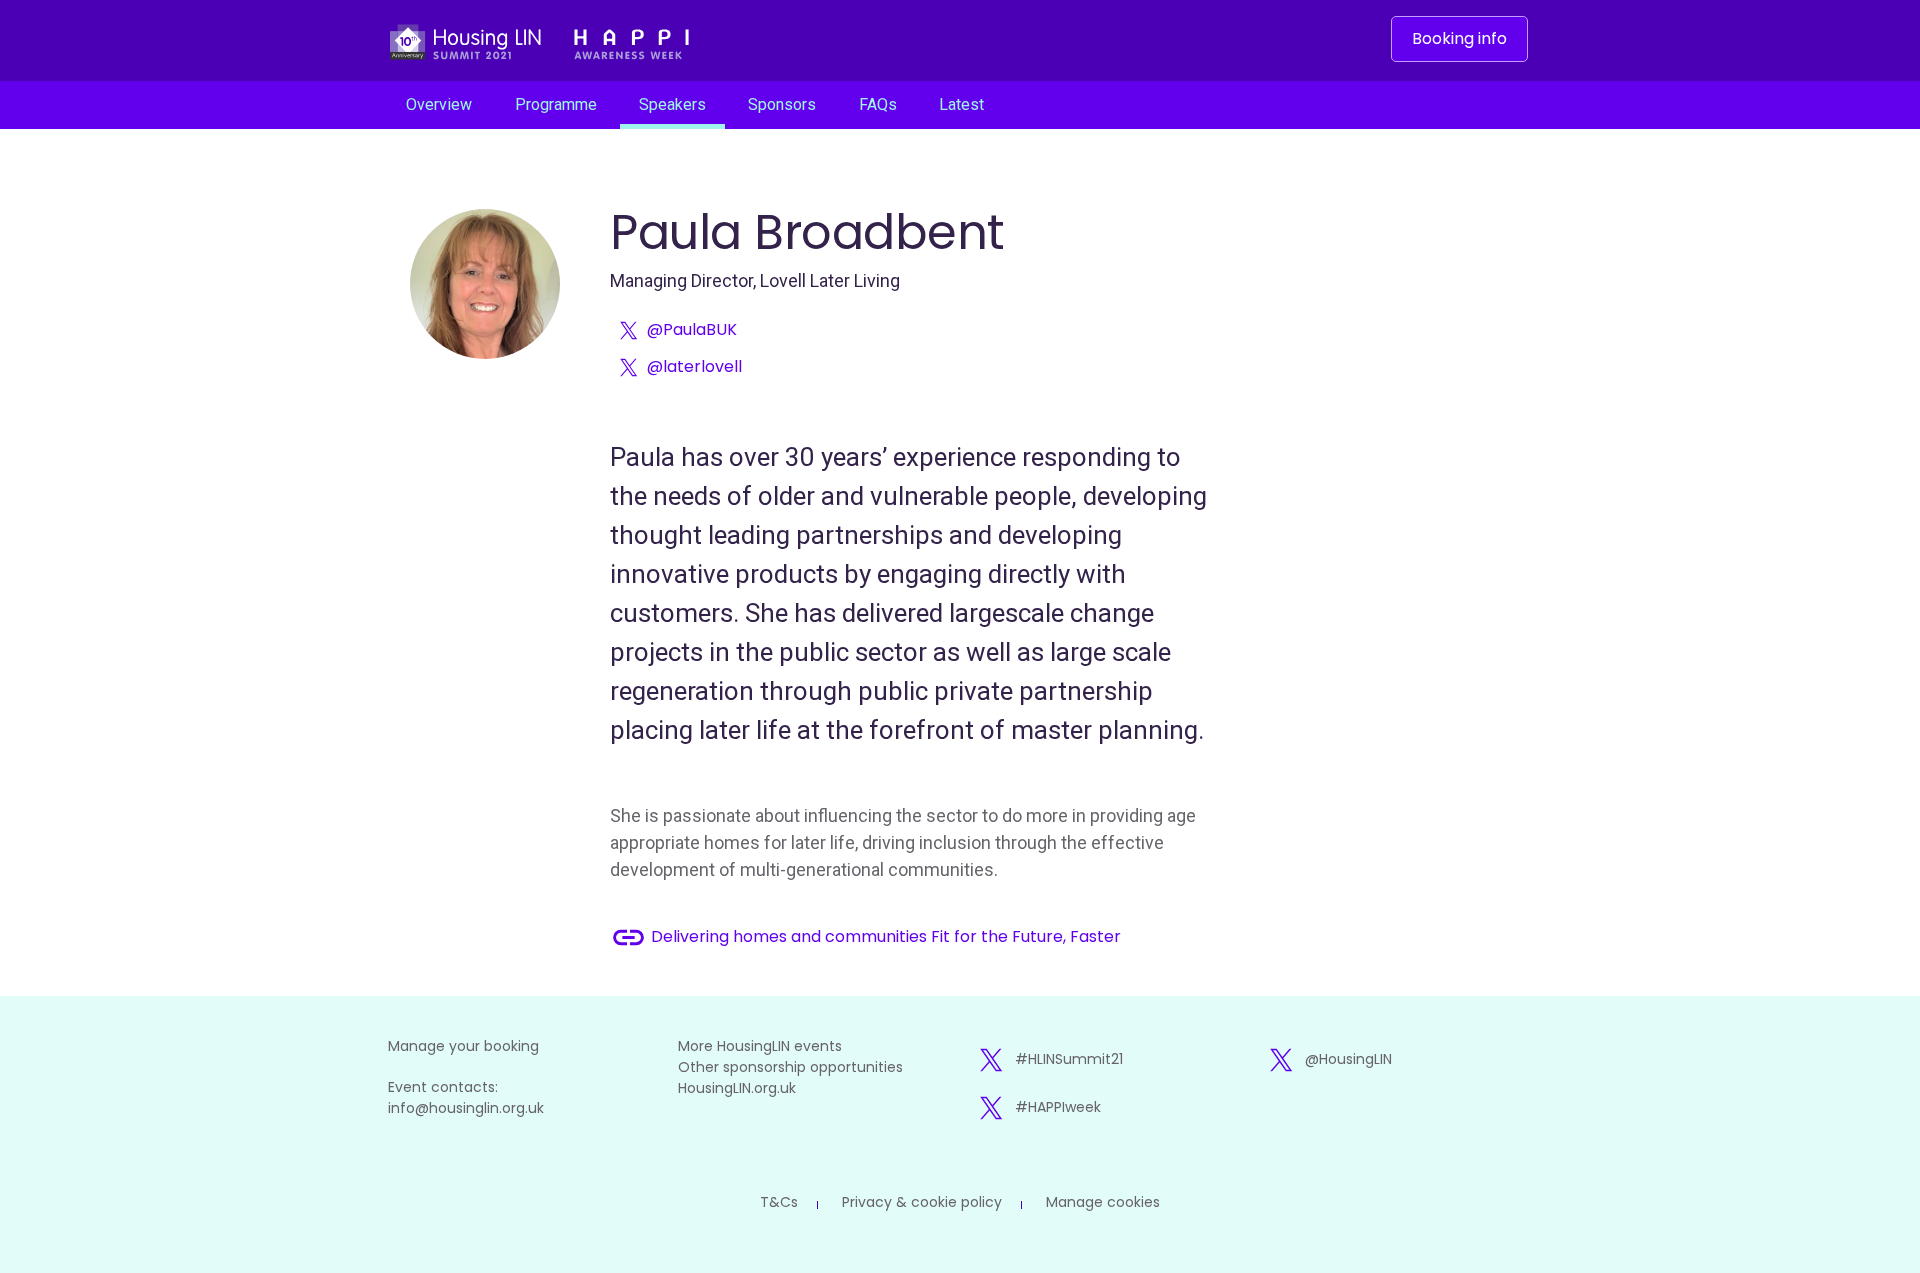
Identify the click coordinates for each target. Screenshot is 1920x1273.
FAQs (878, 104)
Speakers (672, 104)
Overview (439, 104)
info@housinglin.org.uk (466, 1108)
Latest (961, 104)
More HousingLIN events (760, 1046)
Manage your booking (463, 1046)
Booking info (1459, 38)
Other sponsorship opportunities (790, 1067)
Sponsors (782, 104)
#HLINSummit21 (1069, 1059)
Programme (556, 104)
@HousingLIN (1348, 1059)
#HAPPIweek (1058, 1107)
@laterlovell (694, 366)
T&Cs (779, 1202)
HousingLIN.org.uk (737, 1088)
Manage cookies (1103, 1202)
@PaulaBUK (692, 329)
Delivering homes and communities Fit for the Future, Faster (865, 937)
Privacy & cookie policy (922, 1202)
